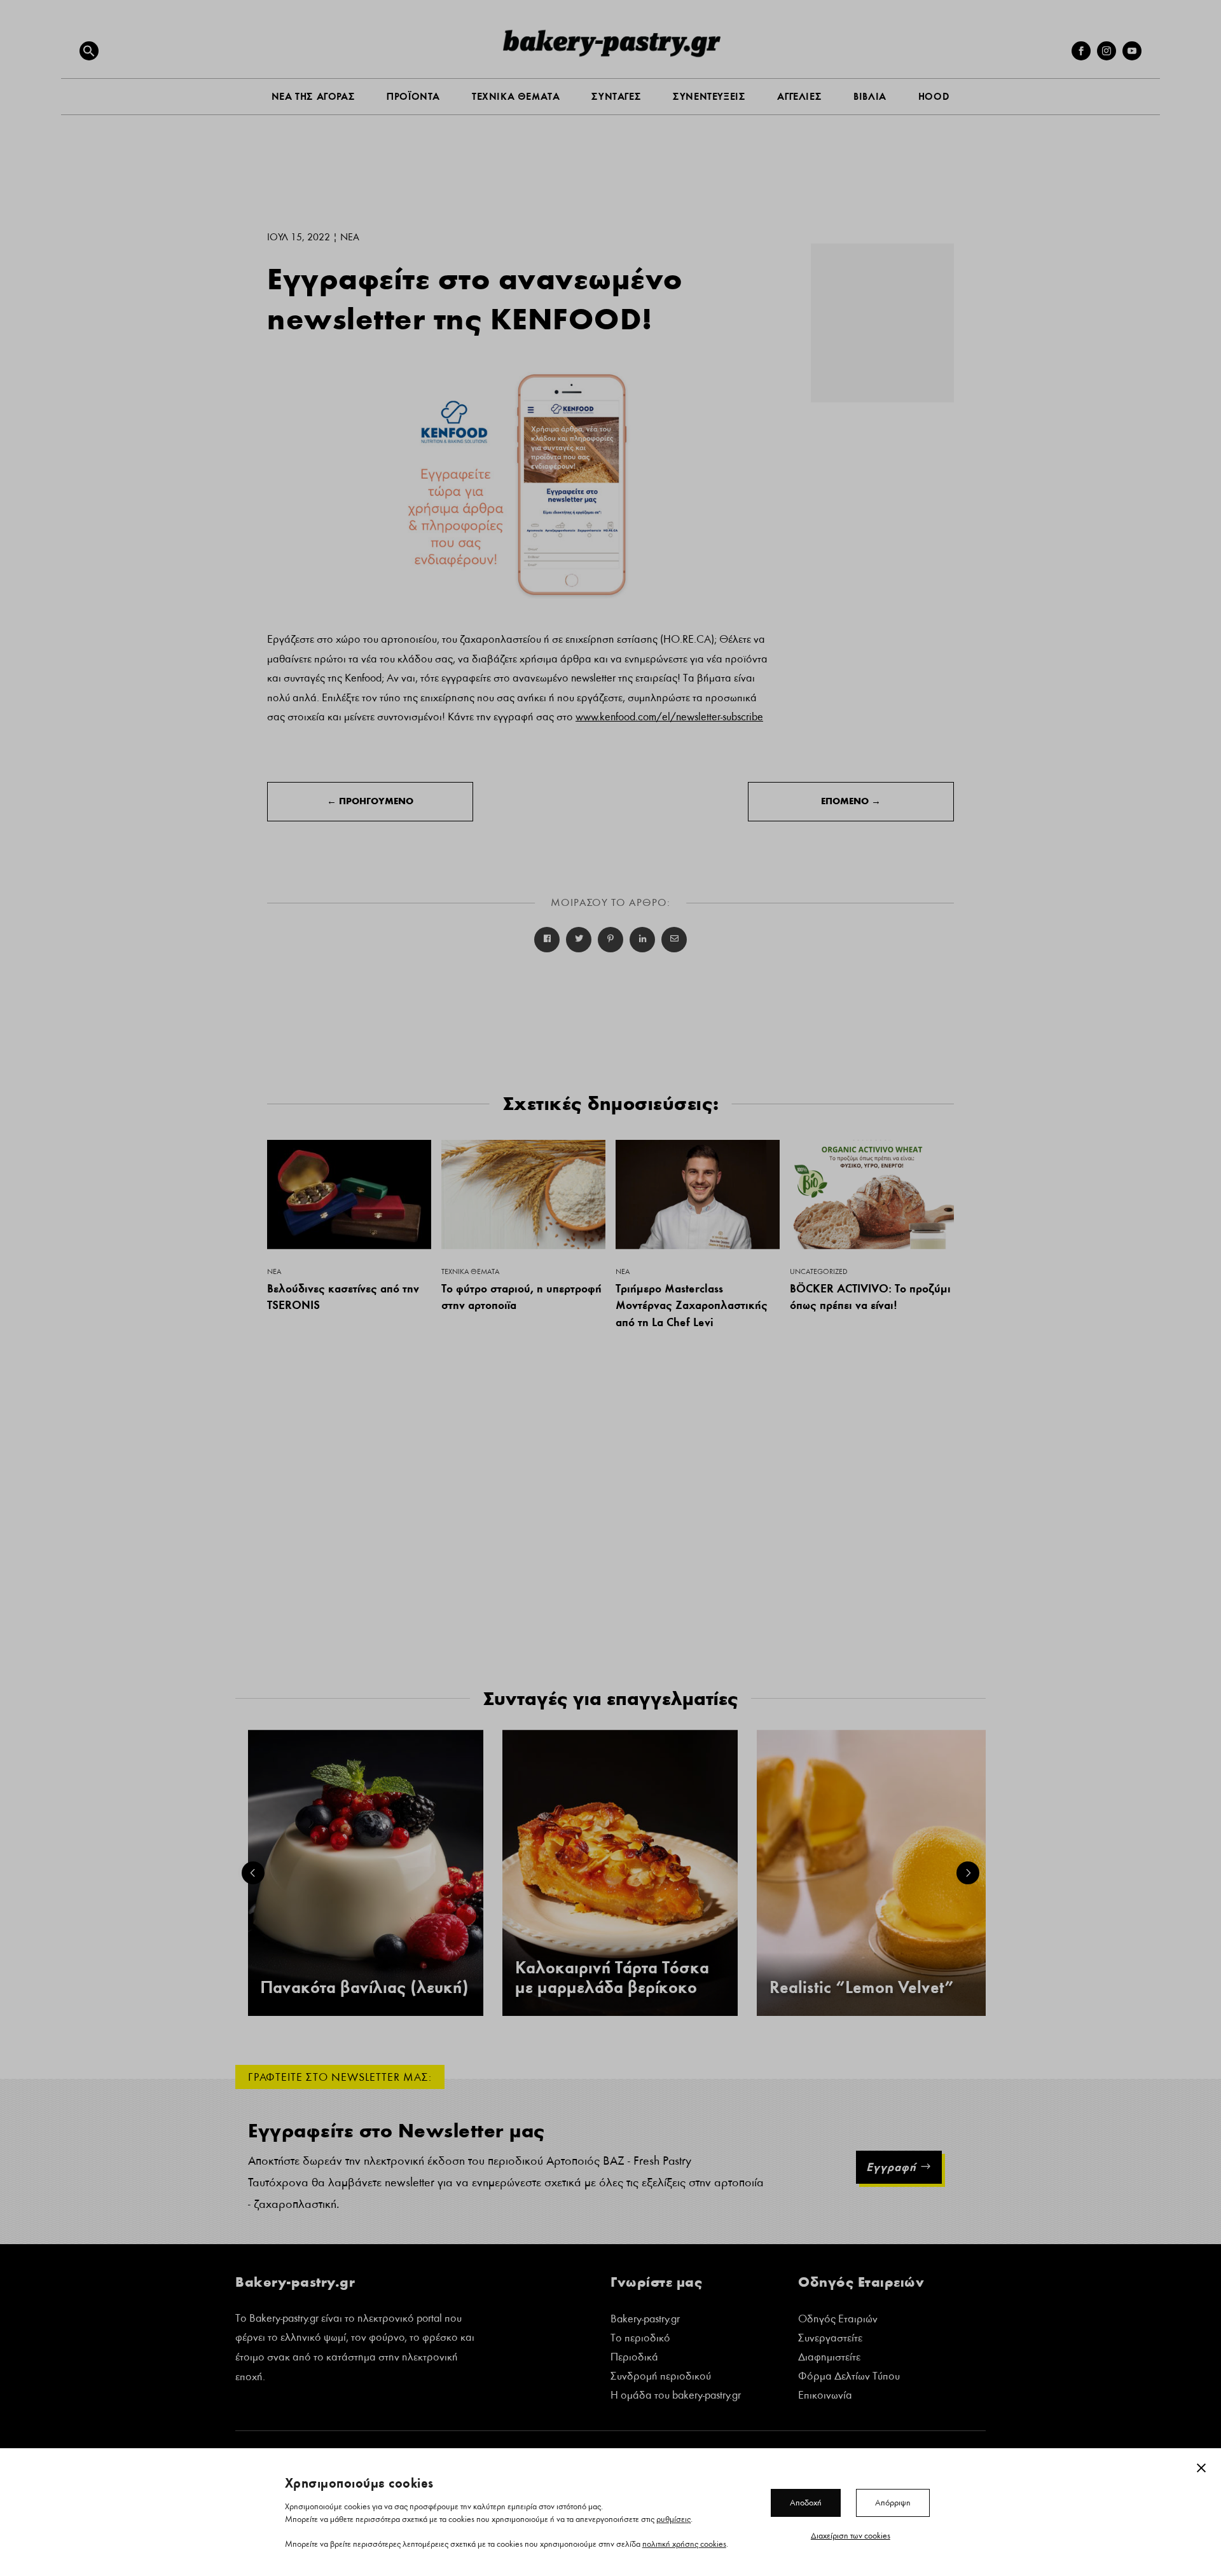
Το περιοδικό (640, 2339)
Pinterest (610, 940)
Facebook (547, 940)
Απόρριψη (893, 2502)
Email (674, 940)
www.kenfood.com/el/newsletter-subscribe (669, 717)
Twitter (579, 940)
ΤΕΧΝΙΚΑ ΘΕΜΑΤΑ (516, 96)
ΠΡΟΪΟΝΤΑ (413, 96)
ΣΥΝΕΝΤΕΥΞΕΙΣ (709, 96)
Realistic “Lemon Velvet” (862, 1988)
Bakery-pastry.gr (645, 2320)
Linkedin (642, 940)
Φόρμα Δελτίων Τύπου (849, 2377)
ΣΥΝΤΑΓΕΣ (616, 96)
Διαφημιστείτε (829, 2358)
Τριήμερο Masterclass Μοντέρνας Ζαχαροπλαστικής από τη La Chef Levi (692, 1305)
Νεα (350, 237)
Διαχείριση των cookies (851, 2535)
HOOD (934, 96)
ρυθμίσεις (673, 2519)
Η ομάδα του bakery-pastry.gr (676, 2396)
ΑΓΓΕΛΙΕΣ (799, 96)
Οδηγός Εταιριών (838, 2320)
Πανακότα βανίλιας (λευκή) (364, 1988)
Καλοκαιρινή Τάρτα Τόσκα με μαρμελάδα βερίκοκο (612, 1978)
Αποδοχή (806, 2502)
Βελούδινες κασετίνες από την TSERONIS (343, 1297)
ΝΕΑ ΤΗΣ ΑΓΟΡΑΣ (313, 96)
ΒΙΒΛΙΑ (870, 96)
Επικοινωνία (825, 2396)
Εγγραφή (891, 2167)
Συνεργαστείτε (830, 2339)
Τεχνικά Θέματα (470, 1271)
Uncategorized (819, 1271)
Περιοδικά (634, 2358)
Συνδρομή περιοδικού (661, 2377)
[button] (89, 51)
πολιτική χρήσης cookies (684, 2544)
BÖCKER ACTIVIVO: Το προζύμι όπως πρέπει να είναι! (870, 1297)
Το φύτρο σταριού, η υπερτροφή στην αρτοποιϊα (521, 1297)
